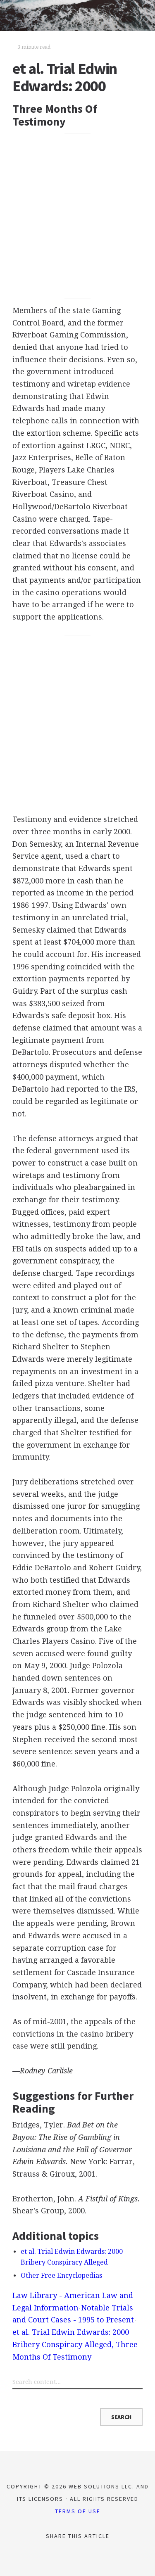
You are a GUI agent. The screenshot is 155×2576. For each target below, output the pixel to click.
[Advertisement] (77, 216)
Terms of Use (78, 2511)
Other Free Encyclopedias (61, 2276)
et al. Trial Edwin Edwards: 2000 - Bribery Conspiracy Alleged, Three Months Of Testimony (75, 2344)
